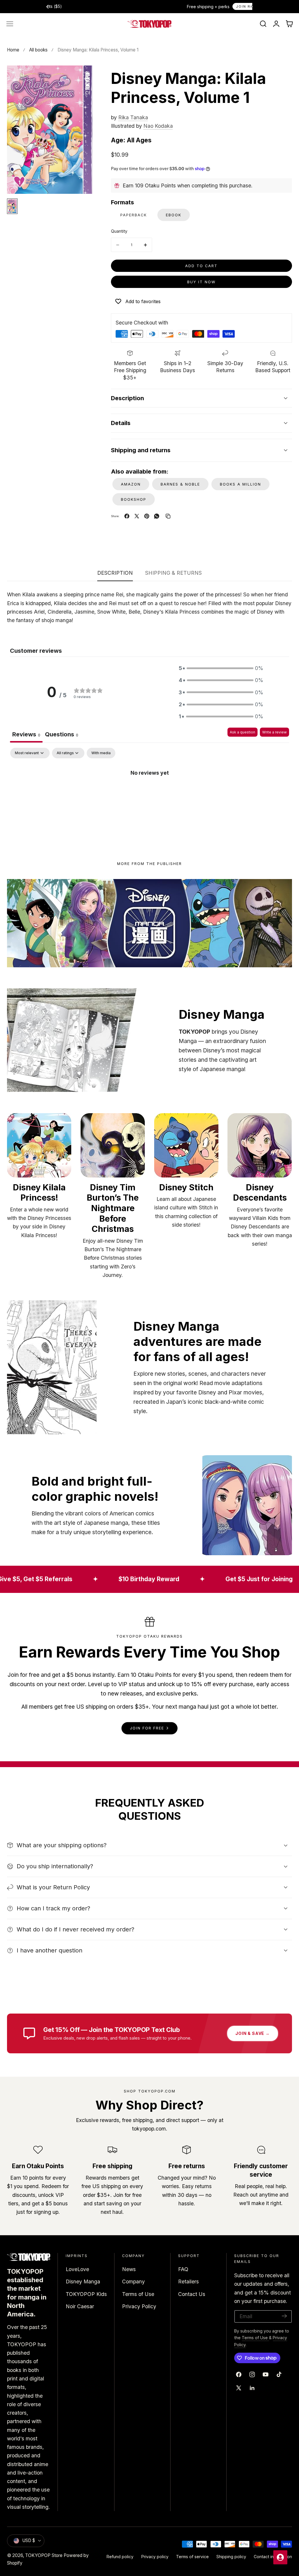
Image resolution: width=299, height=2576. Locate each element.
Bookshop (134, 499)
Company (133, 2282)
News (129, 2269)
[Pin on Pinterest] (147, 516)
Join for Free (147, 1728)
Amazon (131, 484)
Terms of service (192, 2557)
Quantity (119, 231)
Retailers (188, 2282)
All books (38, 50)
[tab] (62, 735)
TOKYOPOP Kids (86, 2294)
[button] (10, 24)
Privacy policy (155, 2557)
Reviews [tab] (26, 734)
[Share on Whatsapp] (157, 516)
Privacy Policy (139, 2306)
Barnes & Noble (180, 484)
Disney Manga (83, 2282)
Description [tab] (115, 573)
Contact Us (192, 2294)
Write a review (274, 732)
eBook (174, 215)
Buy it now (201, 282)
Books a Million (240, 484)
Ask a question (242, 732)
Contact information (273, 2557)
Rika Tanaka (133, 117)
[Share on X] (137, 516)
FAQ (183, 2269)
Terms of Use (138, 2294)
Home (13, 50)
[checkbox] (101, 753)
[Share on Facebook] (127, 516)
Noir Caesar (80, 2306)
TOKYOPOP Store (44, 2555)
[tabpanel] (149, 792)
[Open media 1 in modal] (81, 77)
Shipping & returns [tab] (173, 573)
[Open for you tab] (280, 2557)
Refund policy (120, 2557)
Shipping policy (231, 2557)
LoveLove (77, 2269)
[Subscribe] (284, 2316)
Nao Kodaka (158, 126)
